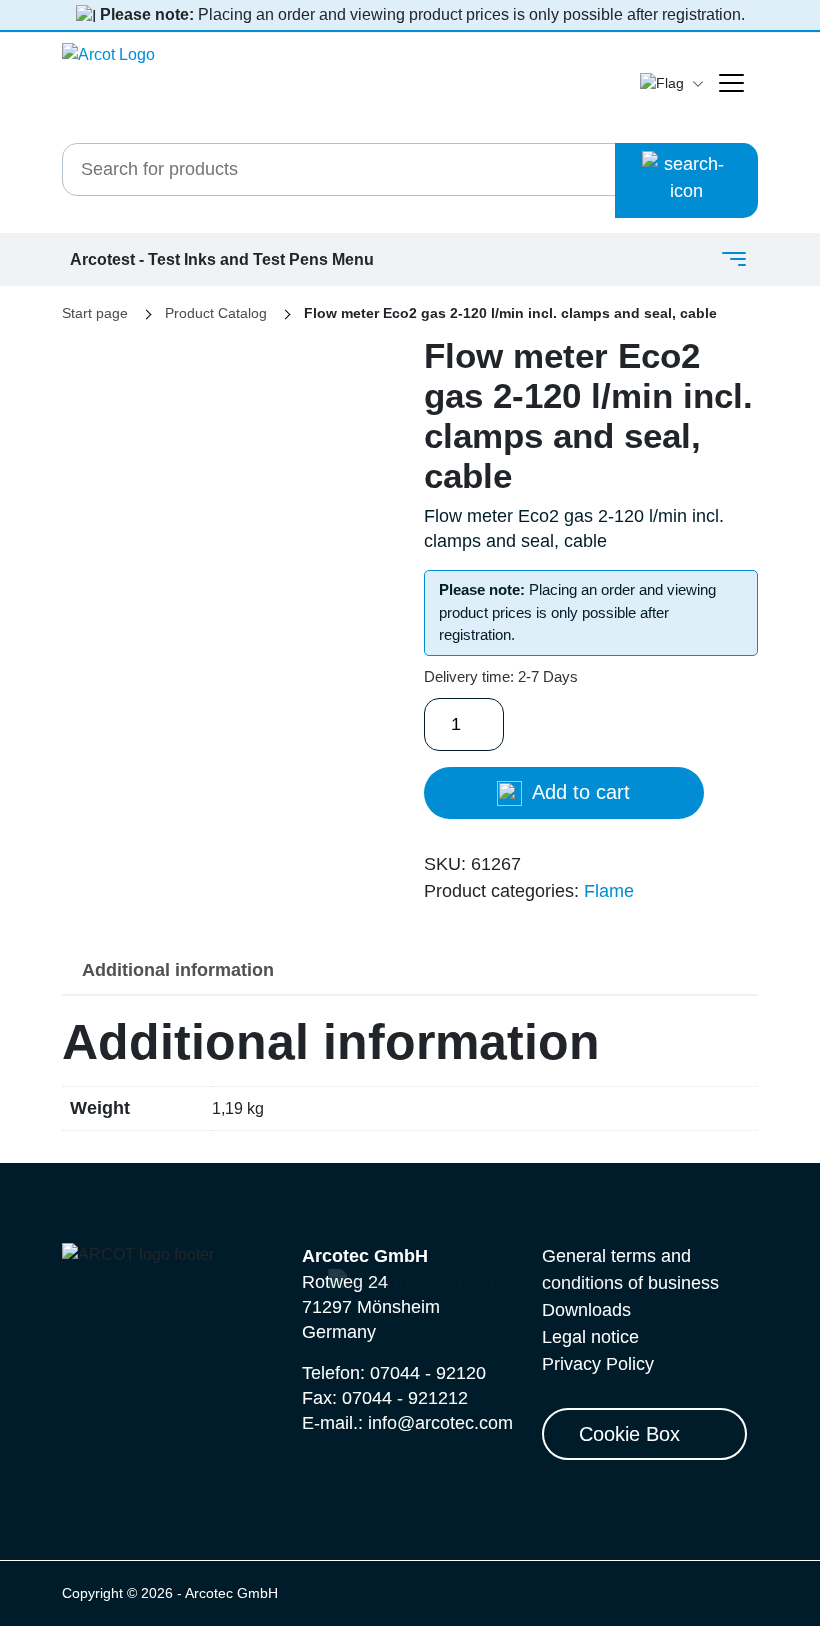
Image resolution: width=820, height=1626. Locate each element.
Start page (95, 313)
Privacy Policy (598, 1364)
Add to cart (578, 792)
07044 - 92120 (428, 1373)
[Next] (347, 468)
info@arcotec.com (440, 1423)
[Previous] (111, 468)
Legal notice (590, 1337)
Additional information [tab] (178, 970)
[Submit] (686, 180)
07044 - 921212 (405, 1398)
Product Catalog (216, 313)
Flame (609, 891)
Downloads (586, 1310)
